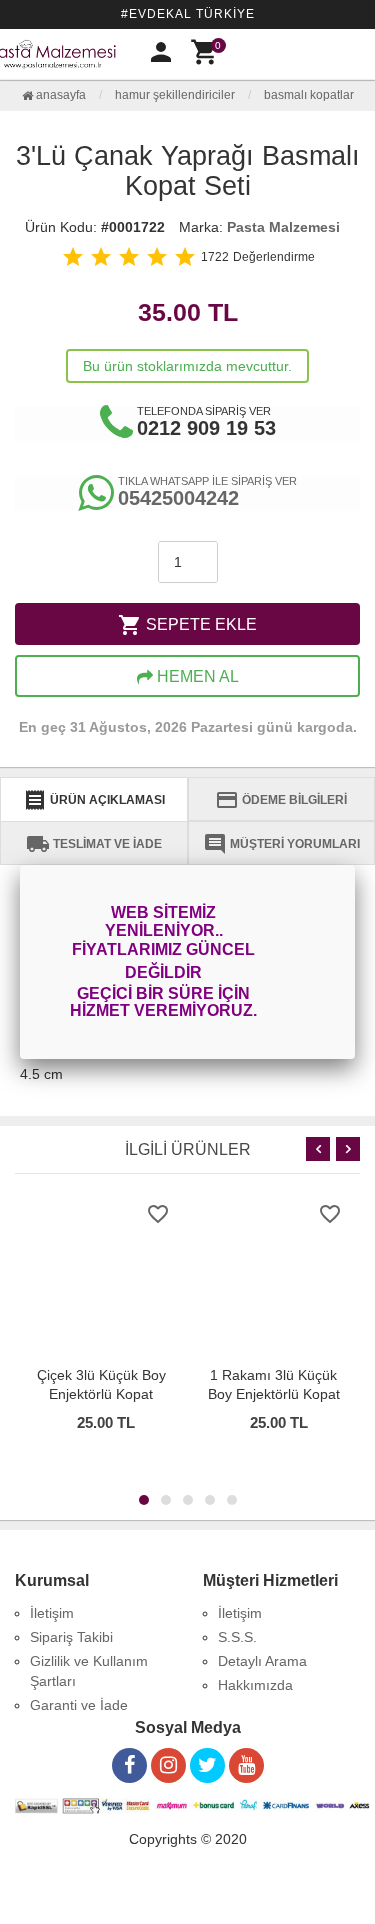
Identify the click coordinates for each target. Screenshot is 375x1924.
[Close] (355, 865)
